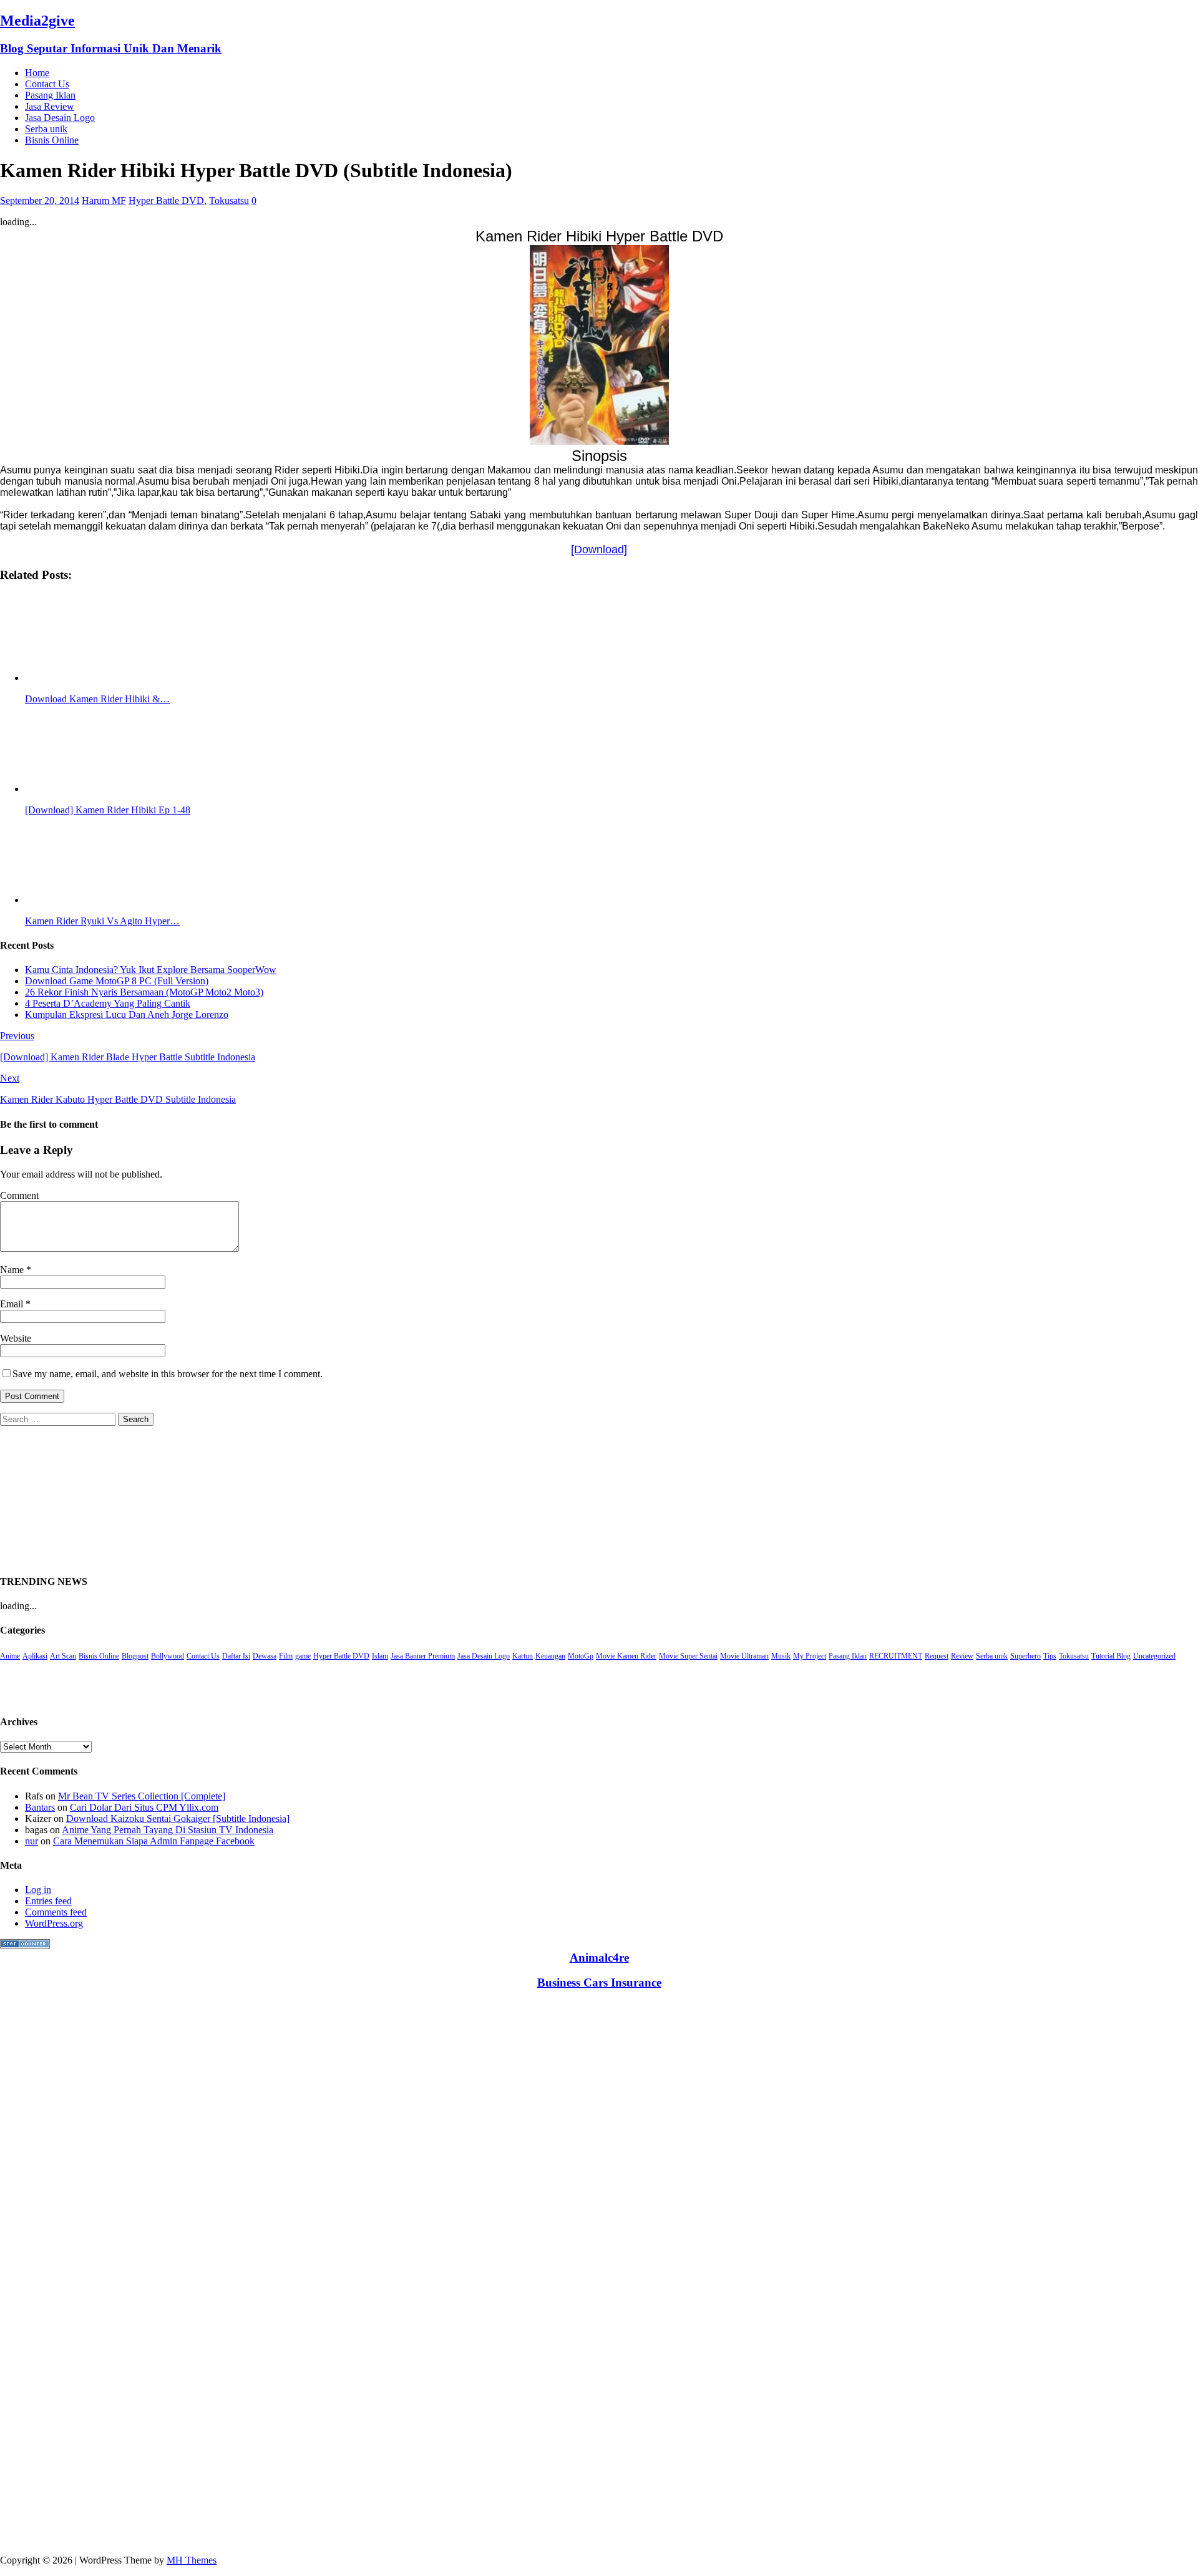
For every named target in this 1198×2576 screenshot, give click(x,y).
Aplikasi (35, 1656)
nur (32, 1841)
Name (13, 1270)
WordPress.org (54, 1923)
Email (13, 1304)
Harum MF (104, 201)
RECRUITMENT (896, 1656)
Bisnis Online (52, 140)
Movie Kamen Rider (626, 1656)
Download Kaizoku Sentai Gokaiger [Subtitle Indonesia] (178, 1818)
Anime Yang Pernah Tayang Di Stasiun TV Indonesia (168, 1830)
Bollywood (168, 1656)
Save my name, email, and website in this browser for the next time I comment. (168, 1374)
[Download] (599, 550)
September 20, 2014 (40, 201)
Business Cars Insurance (599, 1983)
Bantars (40, 1807)
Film (286, 1656)
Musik (781, 1656)
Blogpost (135, 1656)
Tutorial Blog (1111, 1656)
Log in (38, 1890)
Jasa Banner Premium (423, 1656)
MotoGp (581, 1656)
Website (16, 1338)
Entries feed (48, 1901)
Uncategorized (1154, 1656)
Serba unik (46, 129)
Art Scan (63, 1656)
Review (962, 1656)
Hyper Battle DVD (166, 201)
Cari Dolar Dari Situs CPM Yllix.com (144, 1807)
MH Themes (192, 2560)
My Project (810, 1656)
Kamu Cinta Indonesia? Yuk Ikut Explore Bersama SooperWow (151, 970)
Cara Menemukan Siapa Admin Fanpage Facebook (154, 1841)
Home (37, 73)
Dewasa (265, 1656)
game (303, 1656)
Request (937, 1656)
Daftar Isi (236, 1656)
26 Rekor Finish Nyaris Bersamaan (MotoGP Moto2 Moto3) (144, 992)
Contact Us (47, 84)
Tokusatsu (229, 201)
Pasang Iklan (50, 95)
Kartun (523, 1656)
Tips (1050, 1656)
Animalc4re (599, 1958)
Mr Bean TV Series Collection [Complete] (142, 1796)
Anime (10, 1656)
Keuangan (550, 1656)
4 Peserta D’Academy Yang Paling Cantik (108, 1003)
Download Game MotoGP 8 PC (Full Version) (117, 981)
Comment (19, 1195)
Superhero (1025, 1656)
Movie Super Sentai (688, 1656)
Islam (380, 1656)
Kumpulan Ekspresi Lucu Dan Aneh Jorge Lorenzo (127, 1014)
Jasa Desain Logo (60, 118)
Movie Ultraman (744, 1656)
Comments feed (56, 1912)
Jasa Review (50, 106)
